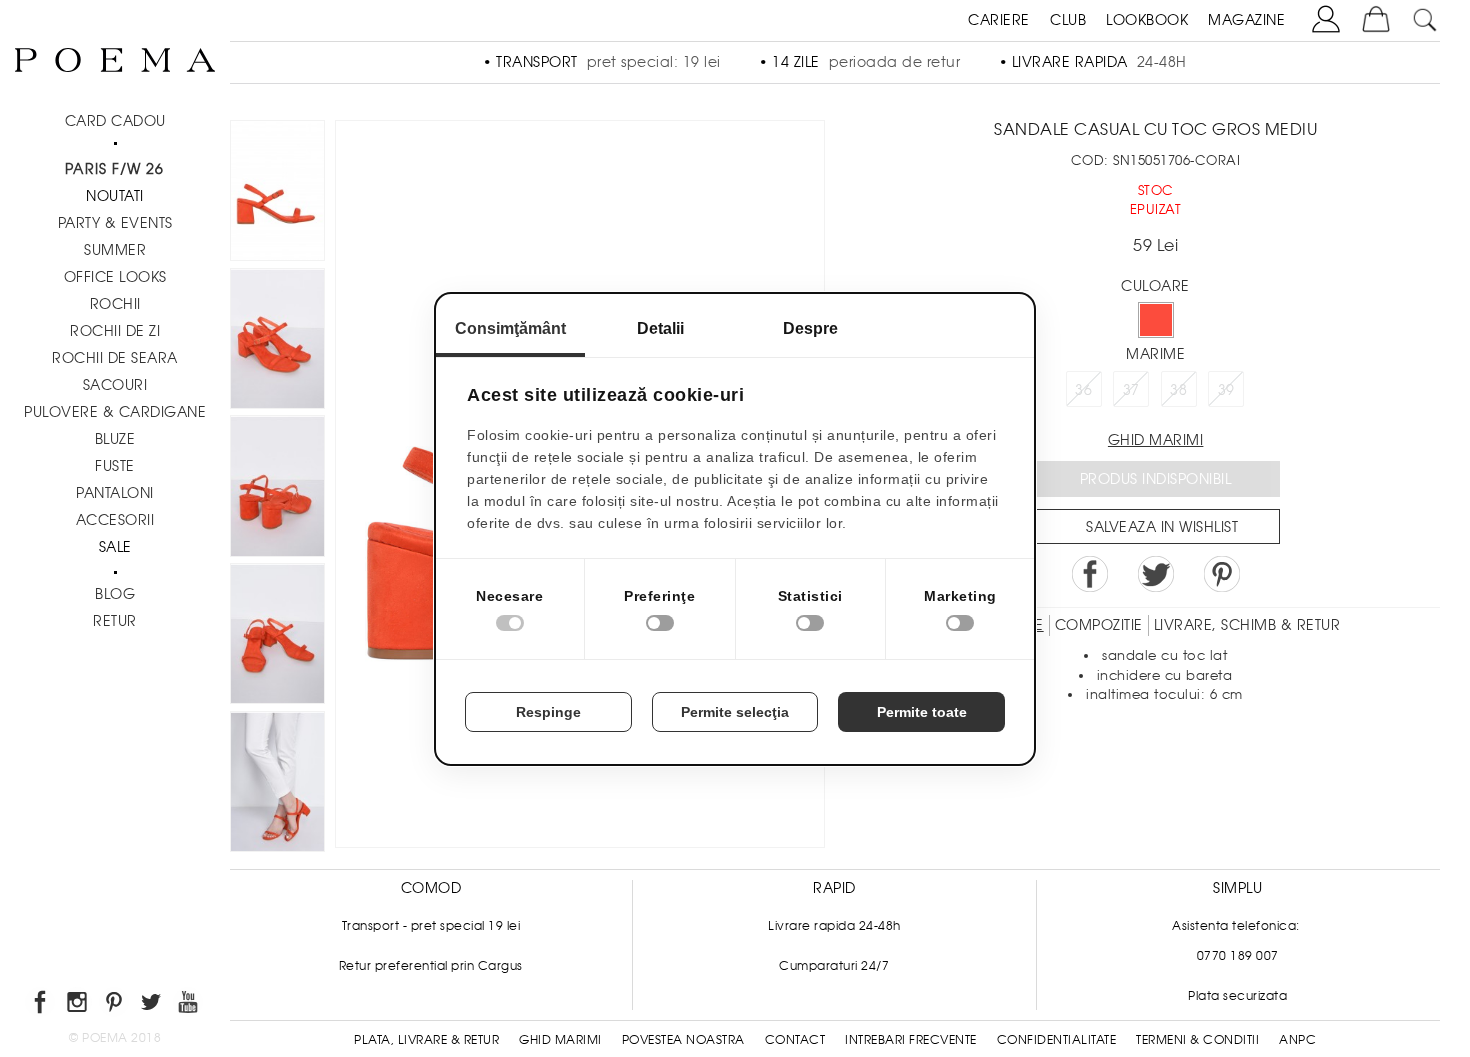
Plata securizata (1237, 996)
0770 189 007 (1238, 956)
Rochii (115, 304)
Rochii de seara (115, 358)
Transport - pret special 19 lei (431, 926)
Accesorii (115, 520)
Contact (795, 1040)
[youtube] (189, 1005)
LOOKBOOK (1147, 20)
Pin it (1222, 574)
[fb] (41, 1005)
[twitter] (152, 1005)
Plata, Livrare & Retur (426, 1040)
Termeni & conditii (1197, 1040)
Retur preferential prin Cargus (431, 966)
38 (1178, 390)
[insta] (78, 1005)
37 (1131, 390)
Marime (1155, 354)
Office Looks (115, 277)
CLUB (1068, 20)
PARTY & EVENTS (115, 223)
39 (1226, 390)
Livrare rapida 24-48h (834, 926)
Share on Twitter (1156, 574)
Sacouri (115, 385)
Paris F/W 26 (114, 169)
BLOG (115, 594)
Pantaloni (115, 493)
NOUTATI (115, 196)
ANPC (1297, 1040)
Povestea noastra (683, 1040)
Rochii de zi (115, 331)
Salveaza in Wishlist (1162, 527)
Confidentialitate (1057, 1040)
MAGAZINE (1246, 20)
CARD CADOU (115, 121)
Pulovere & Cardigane (115, 412)
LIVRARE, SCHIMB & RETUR (1247, 625)
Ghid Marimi (560, 1040)
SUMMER (115, 250)
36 (1083, 390)
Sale (115, 547)
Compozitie (1099, 625)
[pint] (115, 1005)
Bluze (115, 439)
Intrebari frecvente (911, 1040)
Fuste (115, 466)
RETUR (115, 621)
